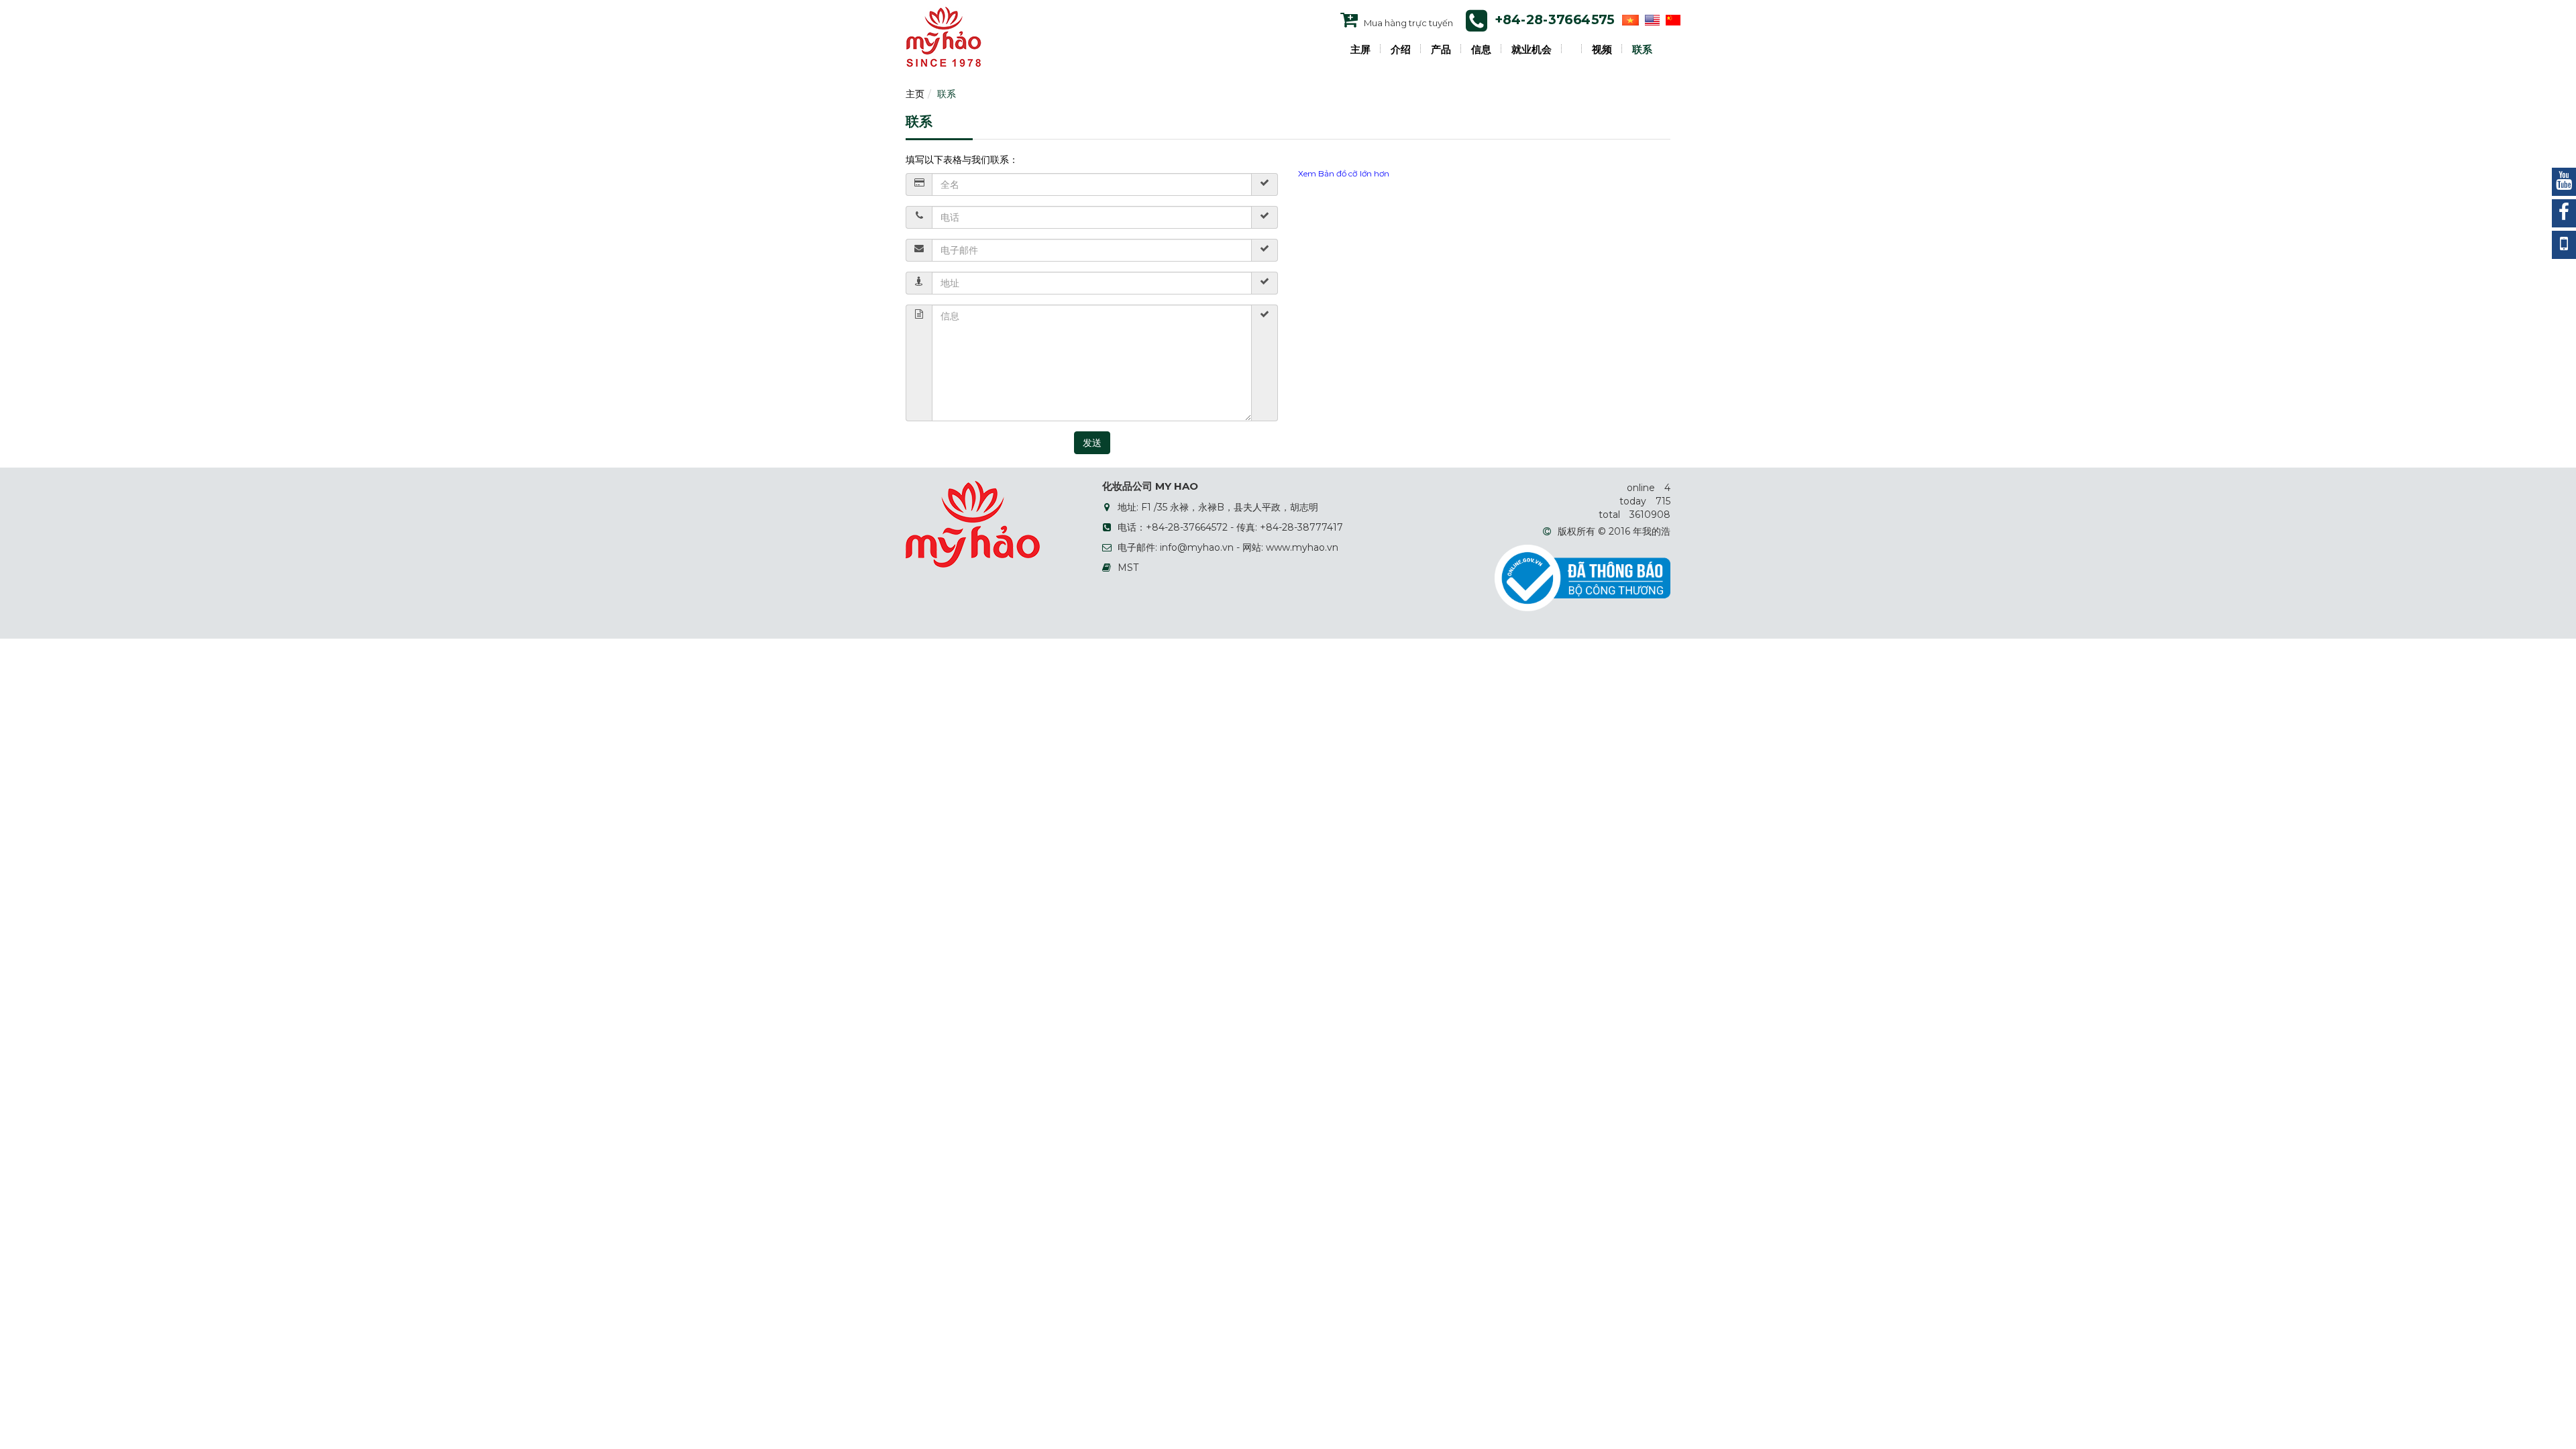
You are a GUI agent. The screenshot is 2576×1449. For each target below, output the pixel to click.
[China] (1671, 19)
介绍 (1401, 50)
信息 (1481, 50)
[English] (1651, 19)
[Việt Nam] (1629, 19)
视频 (1602, 50)
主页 (915, 94)
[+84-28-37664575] (2564, 245)
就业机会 (1532, 50)
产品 (1441, 50)
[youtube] (2564, 182)
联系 (1642, 50)
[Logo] (944, 36)
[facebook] (2564, 213)
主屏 (1360, 50)
